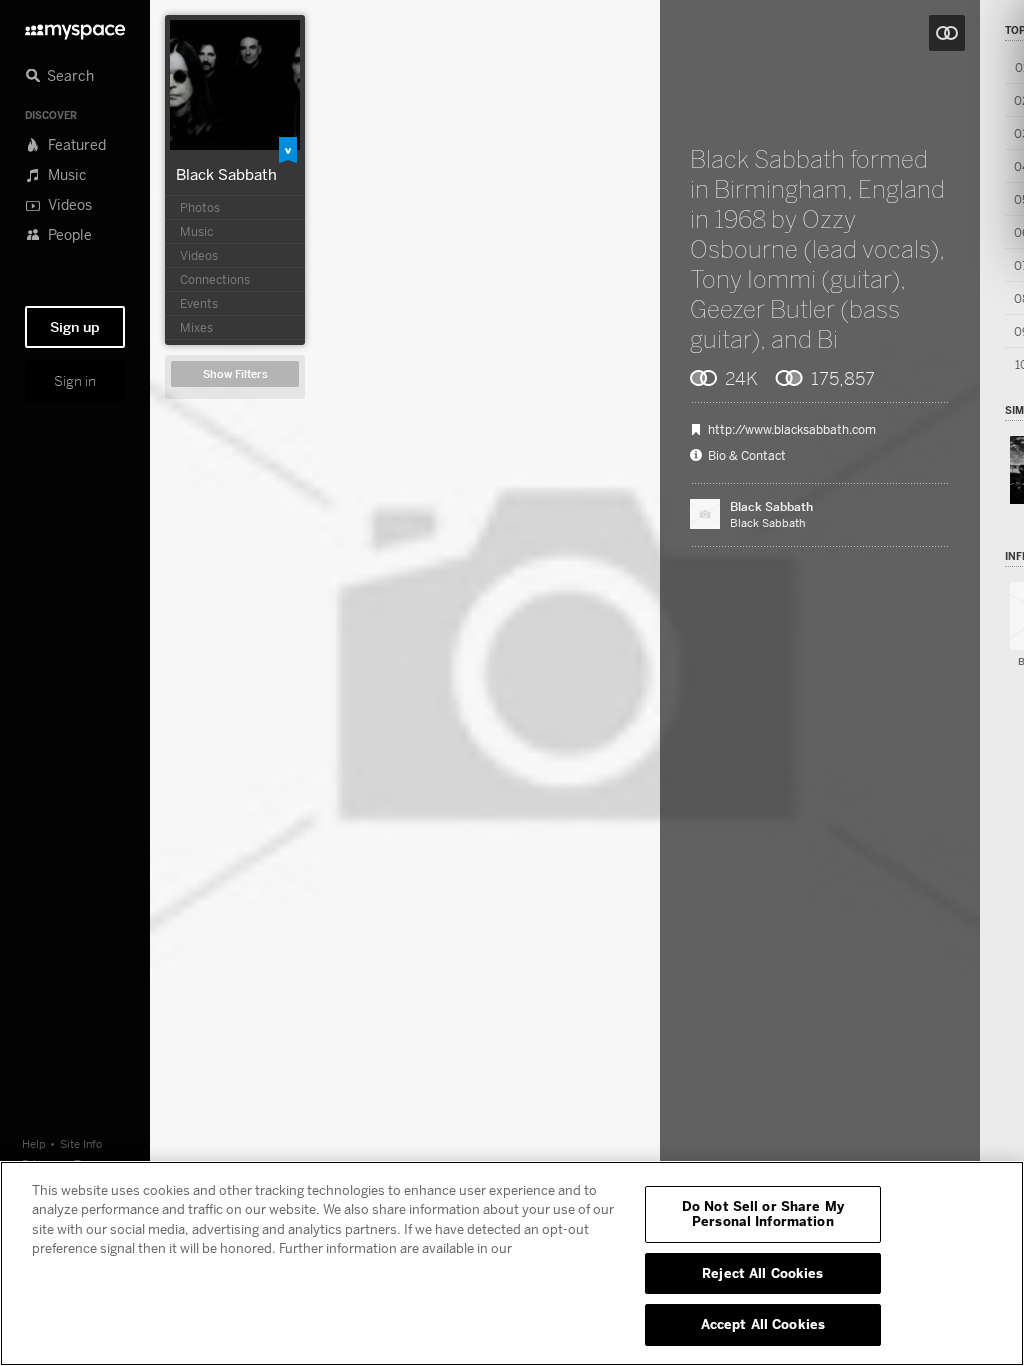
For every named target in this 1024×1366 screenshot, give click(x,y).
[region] (512, 1263)
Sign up (75, 327)
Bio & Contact (747, 456)
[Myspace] (75, 26)
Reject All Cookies (762, 1273)
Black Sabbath (226, 174)
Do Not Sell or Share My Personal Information (763, 1214)
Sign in (75, 381)
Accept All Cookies (763, 1324)
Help (34, 1143)
